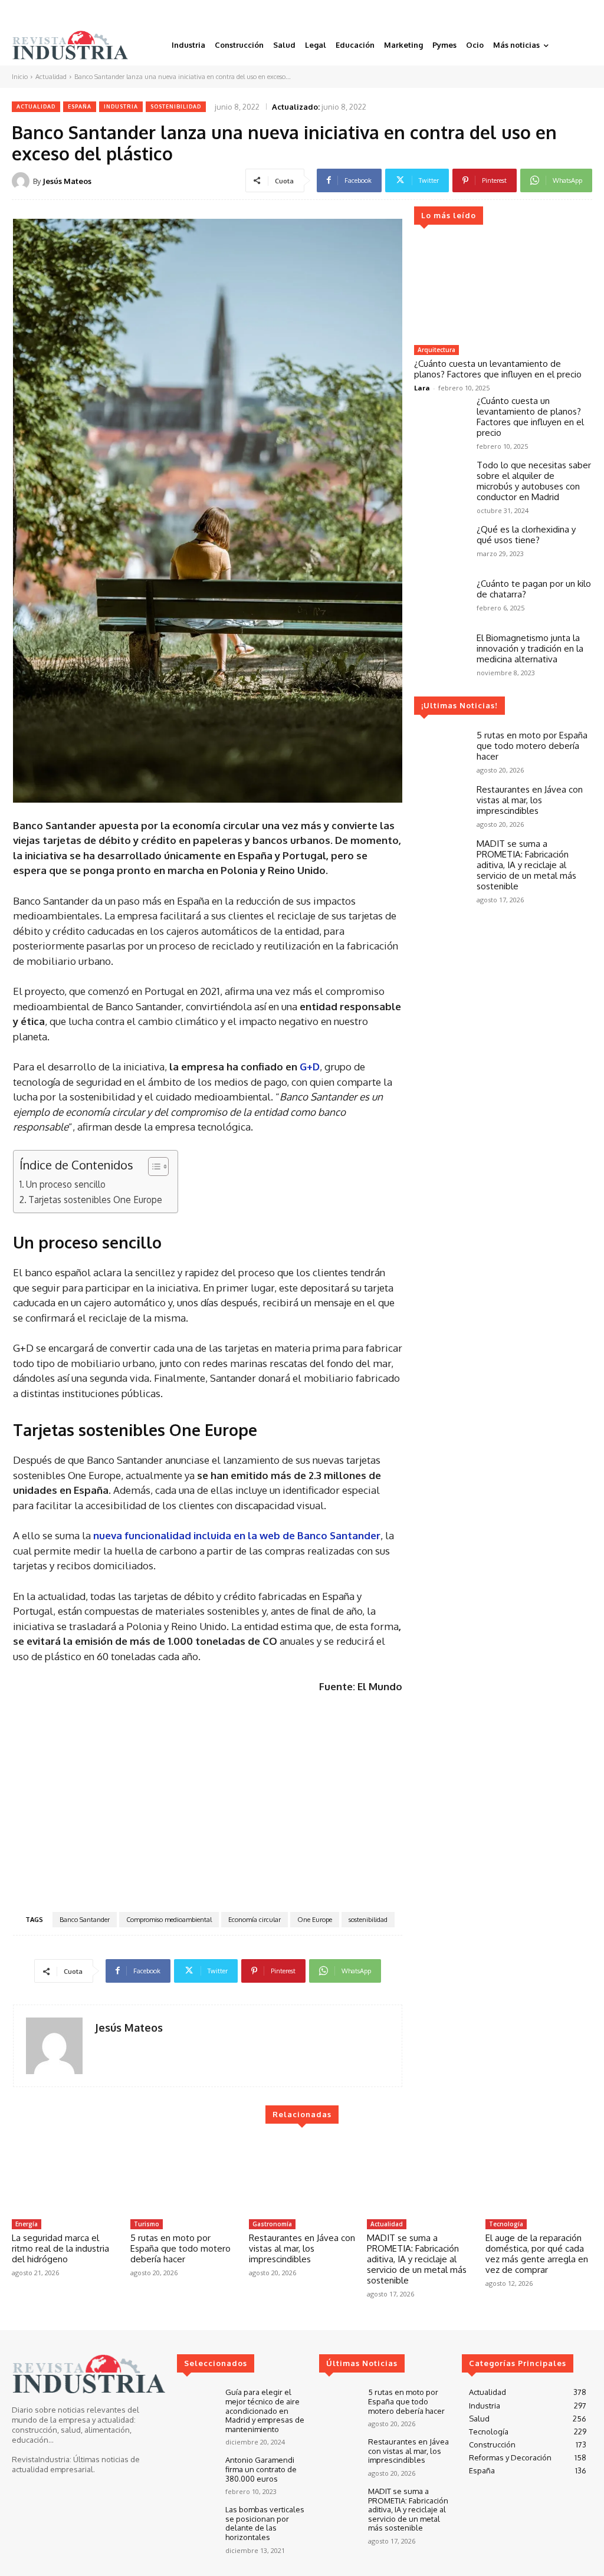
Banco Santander (85, 1920)
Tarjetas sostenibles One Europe (95, 1200)
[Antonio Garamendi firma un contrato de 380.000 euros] (196, 2471)
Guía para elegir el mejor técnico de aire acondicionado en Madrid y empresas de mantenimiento (265, 2410)
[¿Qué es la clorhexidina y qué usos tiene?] (441, 546)
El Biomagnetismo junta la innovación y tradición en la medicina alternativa (530, 648)
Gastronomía (272, 2224)
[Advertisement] (208, 1802)
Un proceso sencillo (66, 1184)
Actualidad (51, 77)
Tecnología (506, 2224)
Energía (27, 2224)
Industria (121, 106)
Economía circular (255, 1920)
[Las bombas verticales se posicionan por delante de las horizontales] (196, 2521)
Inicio (20, 77)
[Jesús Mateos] (22, 181)
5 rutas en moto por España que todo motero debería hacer (532, 746)
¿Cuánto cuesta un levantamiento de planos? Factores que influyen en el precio (498, 369)
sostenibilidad (368, 1920)
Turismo (147, 2224)
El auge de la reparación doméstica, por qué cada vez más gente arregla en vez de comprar (537, 2254)
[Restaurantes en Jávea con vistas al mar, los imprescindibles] (441, 806)
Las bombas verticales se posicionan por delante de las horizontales (265, 2523)
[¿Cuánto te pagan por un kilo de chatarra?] (441, 600)
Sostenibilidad (176, 106)
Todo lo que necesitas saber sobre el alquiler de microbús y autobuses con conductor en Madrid (534, 481)
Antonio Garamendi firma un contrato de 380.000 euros (261, 2469)
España (80, 106)
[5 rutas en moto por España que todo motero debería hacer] (441, 751)
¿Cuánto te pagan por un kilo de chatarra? (534, 589)
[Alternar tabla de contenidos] (152, 1167)
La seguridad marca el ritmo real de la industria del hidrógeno (60, 2248)
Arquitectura (436, 350)
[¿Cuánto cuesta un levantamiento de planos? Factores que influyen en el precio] (503, 290)
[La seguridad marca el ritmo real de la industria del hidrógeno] (65, 2176)
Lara (422, 388)
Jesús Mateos (67, 181)
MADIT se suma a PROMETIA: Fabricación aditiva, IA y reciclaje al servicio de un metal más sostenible (526, 865)
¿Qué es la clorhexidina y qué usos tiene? (526, 535)
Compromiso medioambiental (169, 1920)
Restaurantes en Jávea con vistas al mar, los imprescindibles (530, 800)
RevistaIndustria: (42, 2459)
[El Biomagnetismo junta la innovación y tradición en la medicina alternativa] (441, 654)
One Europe (315, 1920)
